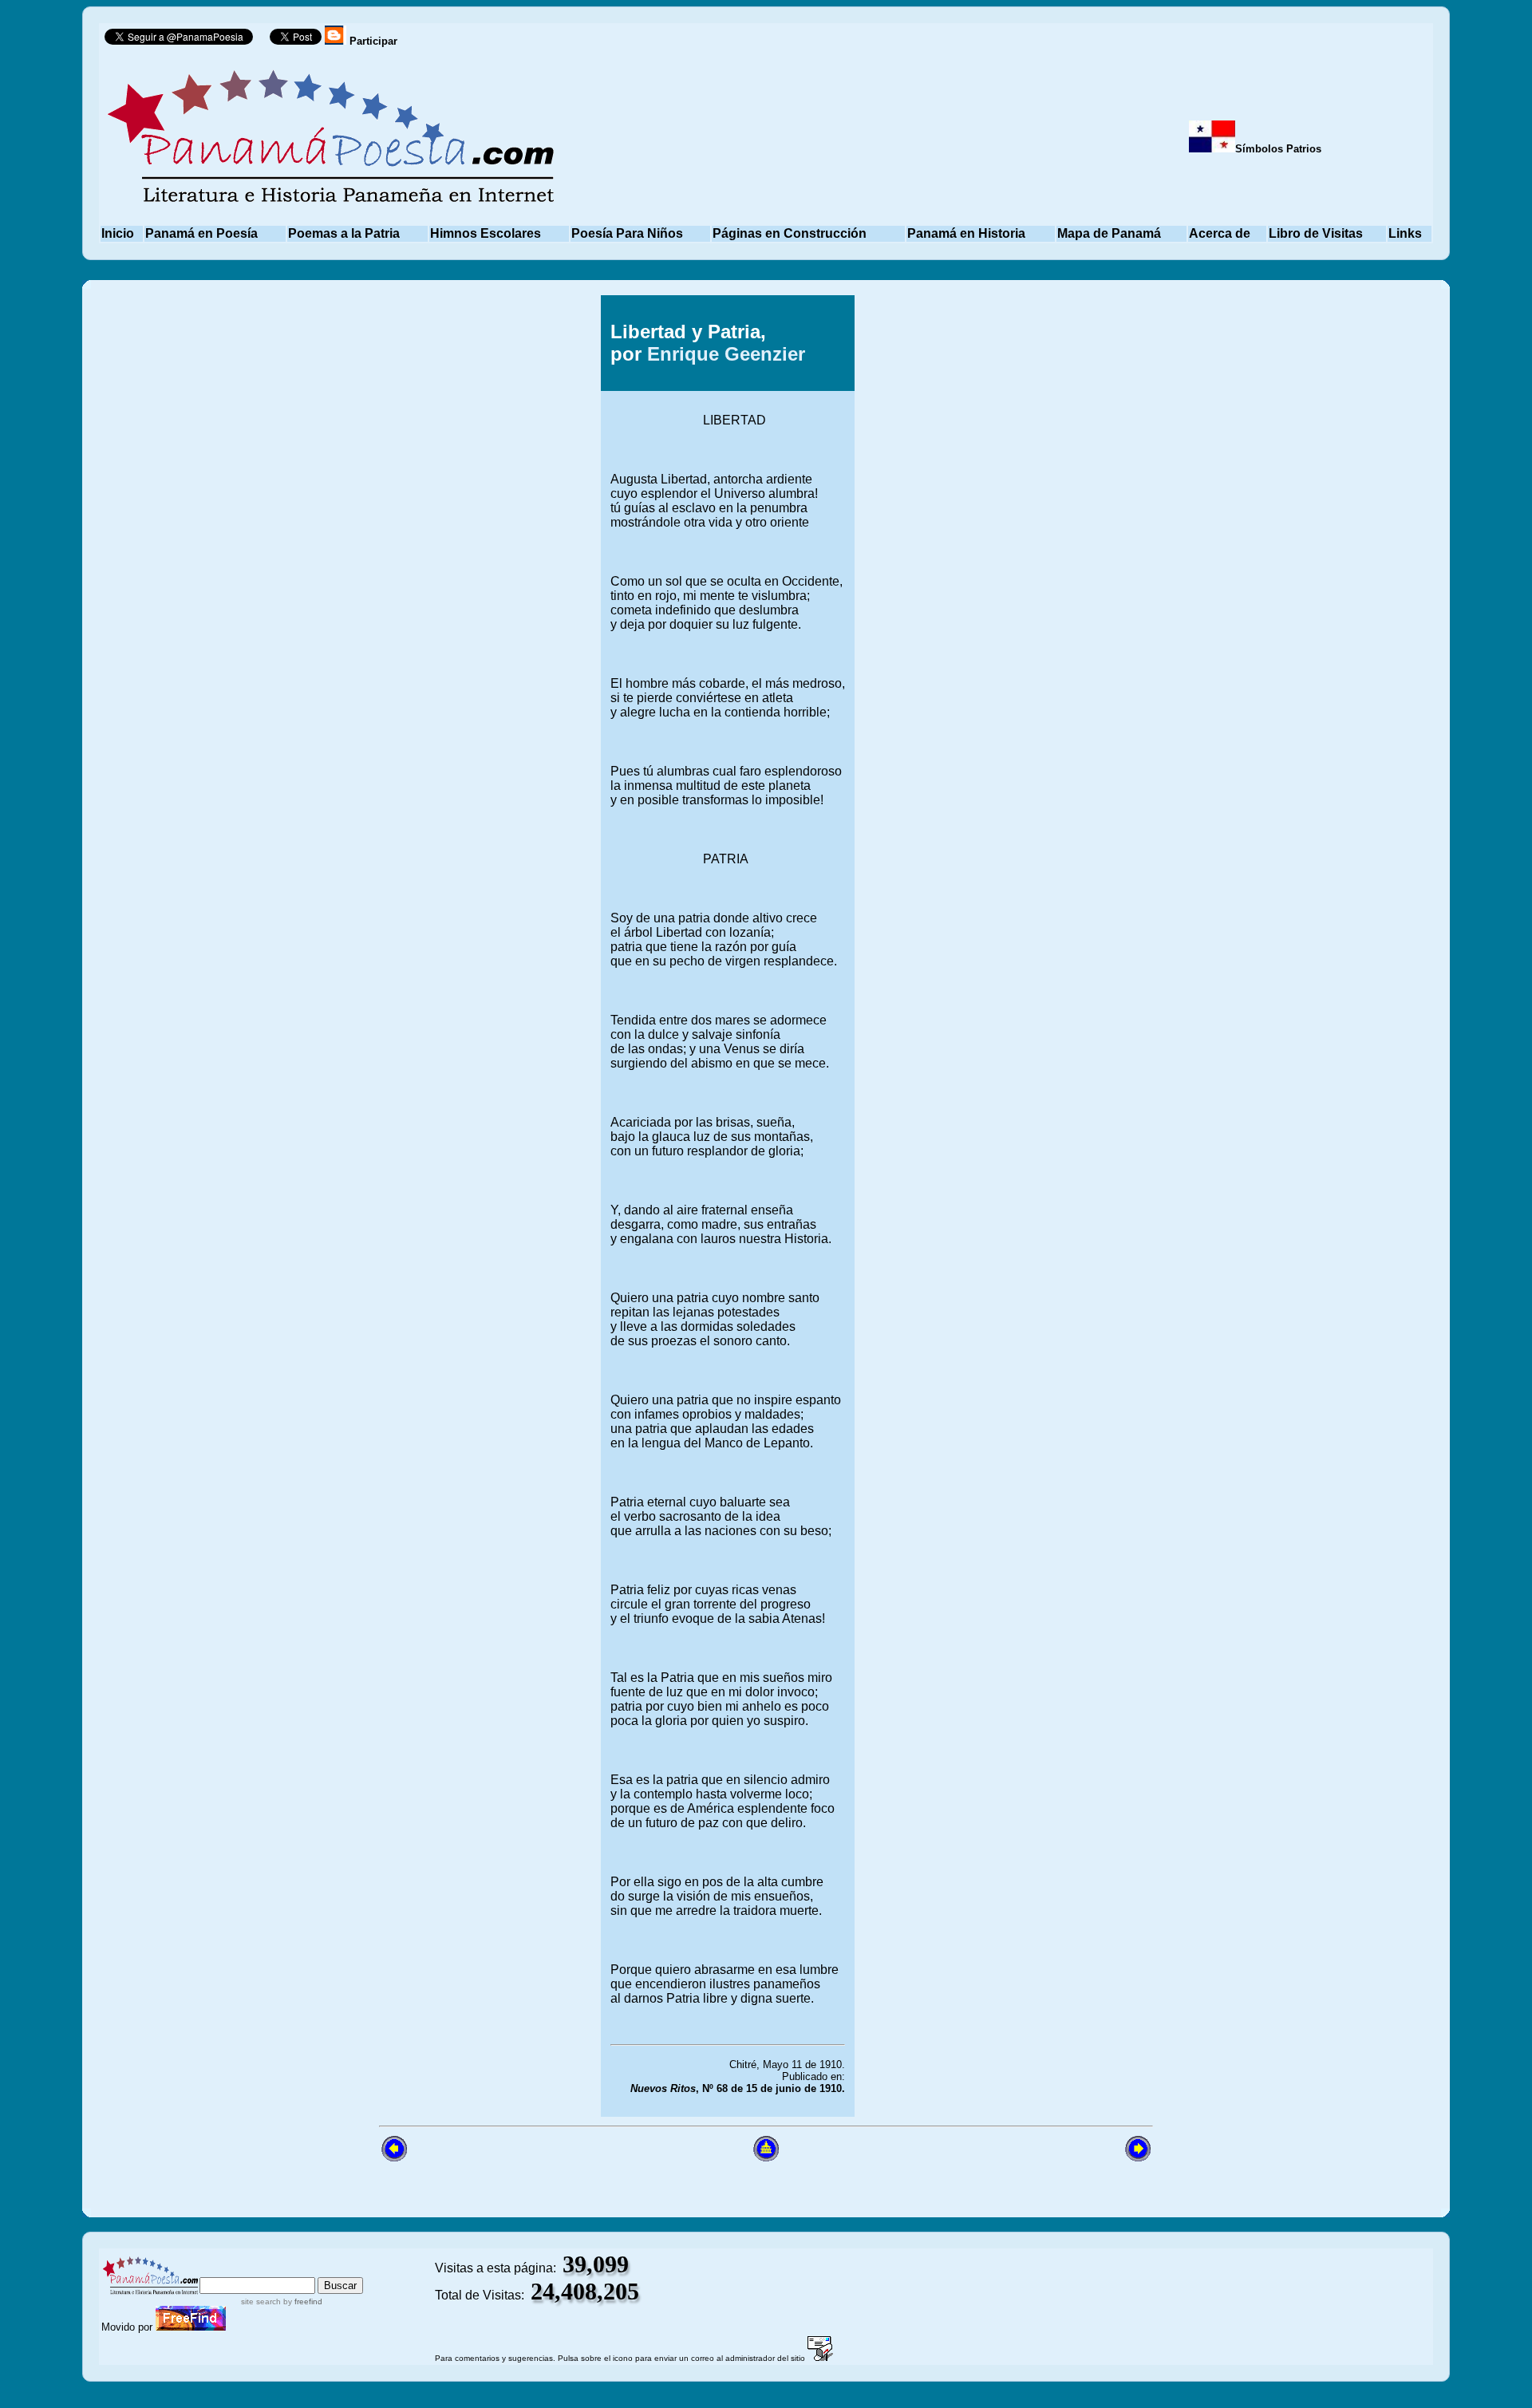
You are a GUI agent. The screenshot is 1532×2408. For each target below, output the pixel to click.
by (302, 2301)
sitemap (267, 2270)
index (217, 2270)
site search (261, 2301)
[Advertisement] (1024, 966)
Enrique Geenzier (726, 354)
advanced (337, 2270)
